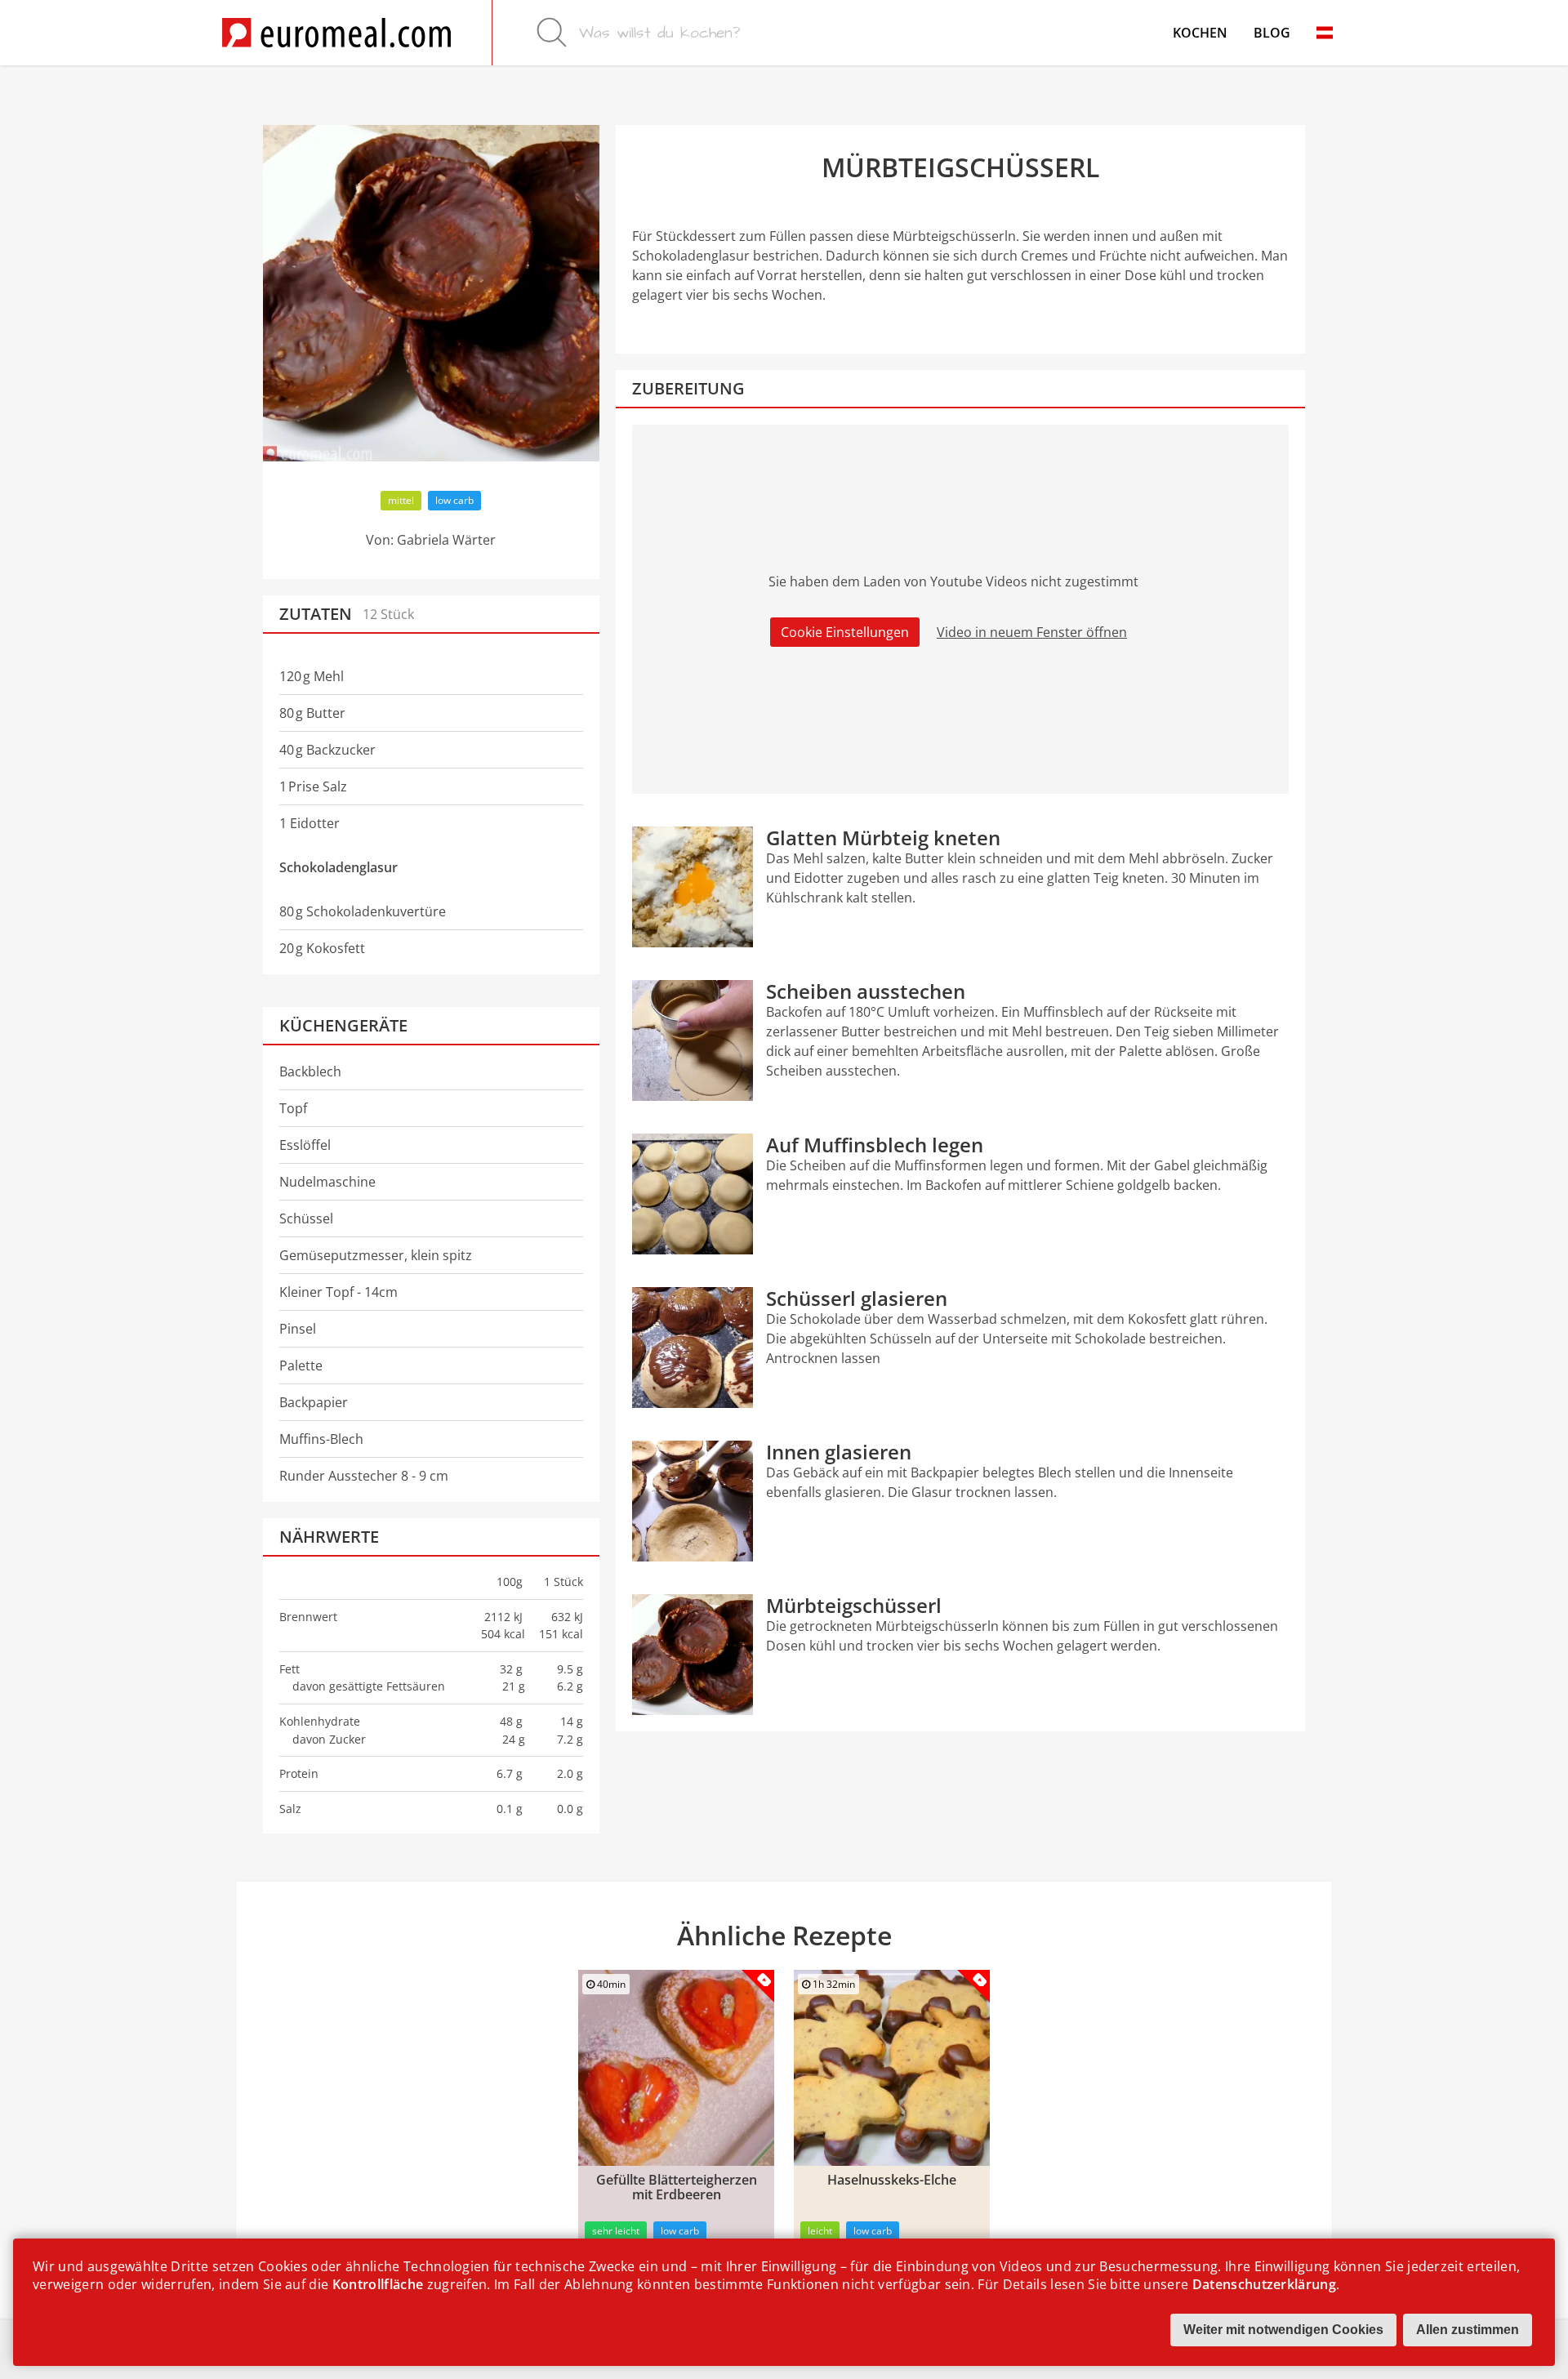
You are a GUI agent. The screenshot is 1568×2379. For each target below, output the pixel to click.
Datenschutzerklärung (1264, 2284)
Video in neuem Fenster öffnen (1032, 632)
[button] (1325, 33)
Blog (1272, 33)
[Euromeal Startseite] (336, 33)
